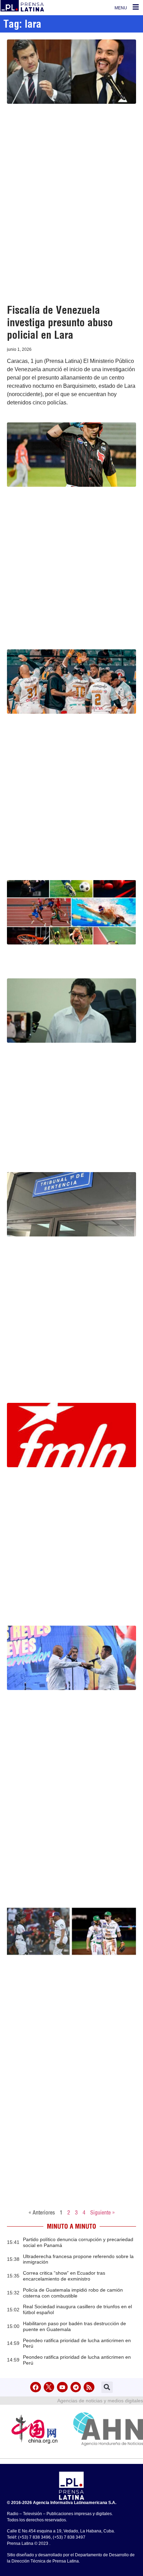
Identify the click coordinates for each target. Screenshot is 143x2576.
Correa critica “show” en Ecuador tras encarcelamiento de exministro (64, 2276)
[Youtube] (62, 2387)
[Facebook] (36, 2387)
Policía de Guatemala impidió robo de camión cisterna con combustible (73, 2293)
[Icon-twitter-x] (49, 2387)
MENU (121, 8)
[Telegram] (76, 2387)
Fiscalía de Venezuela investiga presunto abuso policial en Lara (60, 322)
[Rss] (89, 2387)
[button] (107, 2387)
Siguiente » (103, 2212)
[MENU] (136, 7)
